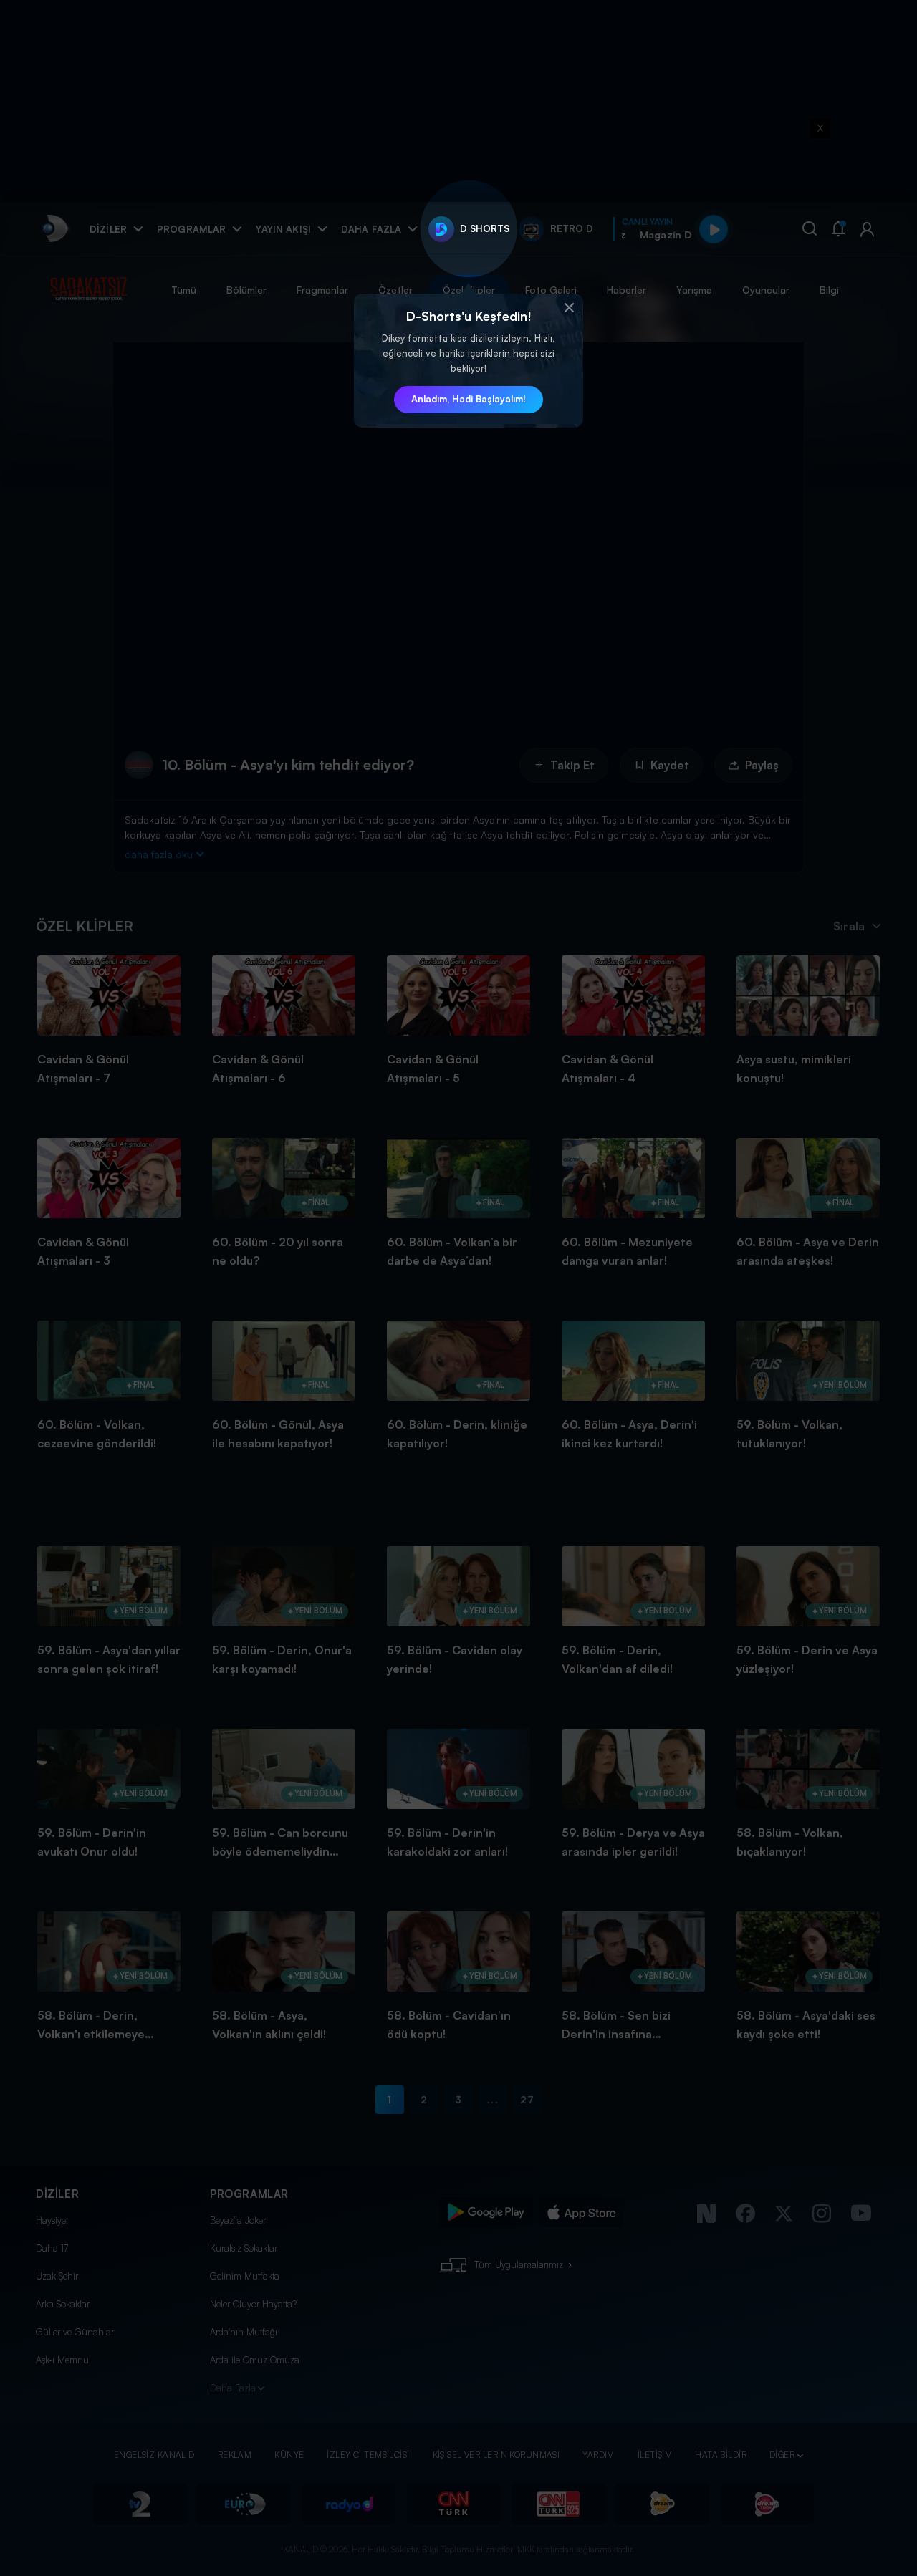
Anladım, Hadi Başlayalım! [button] (469, 399)
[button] (569, 308)
